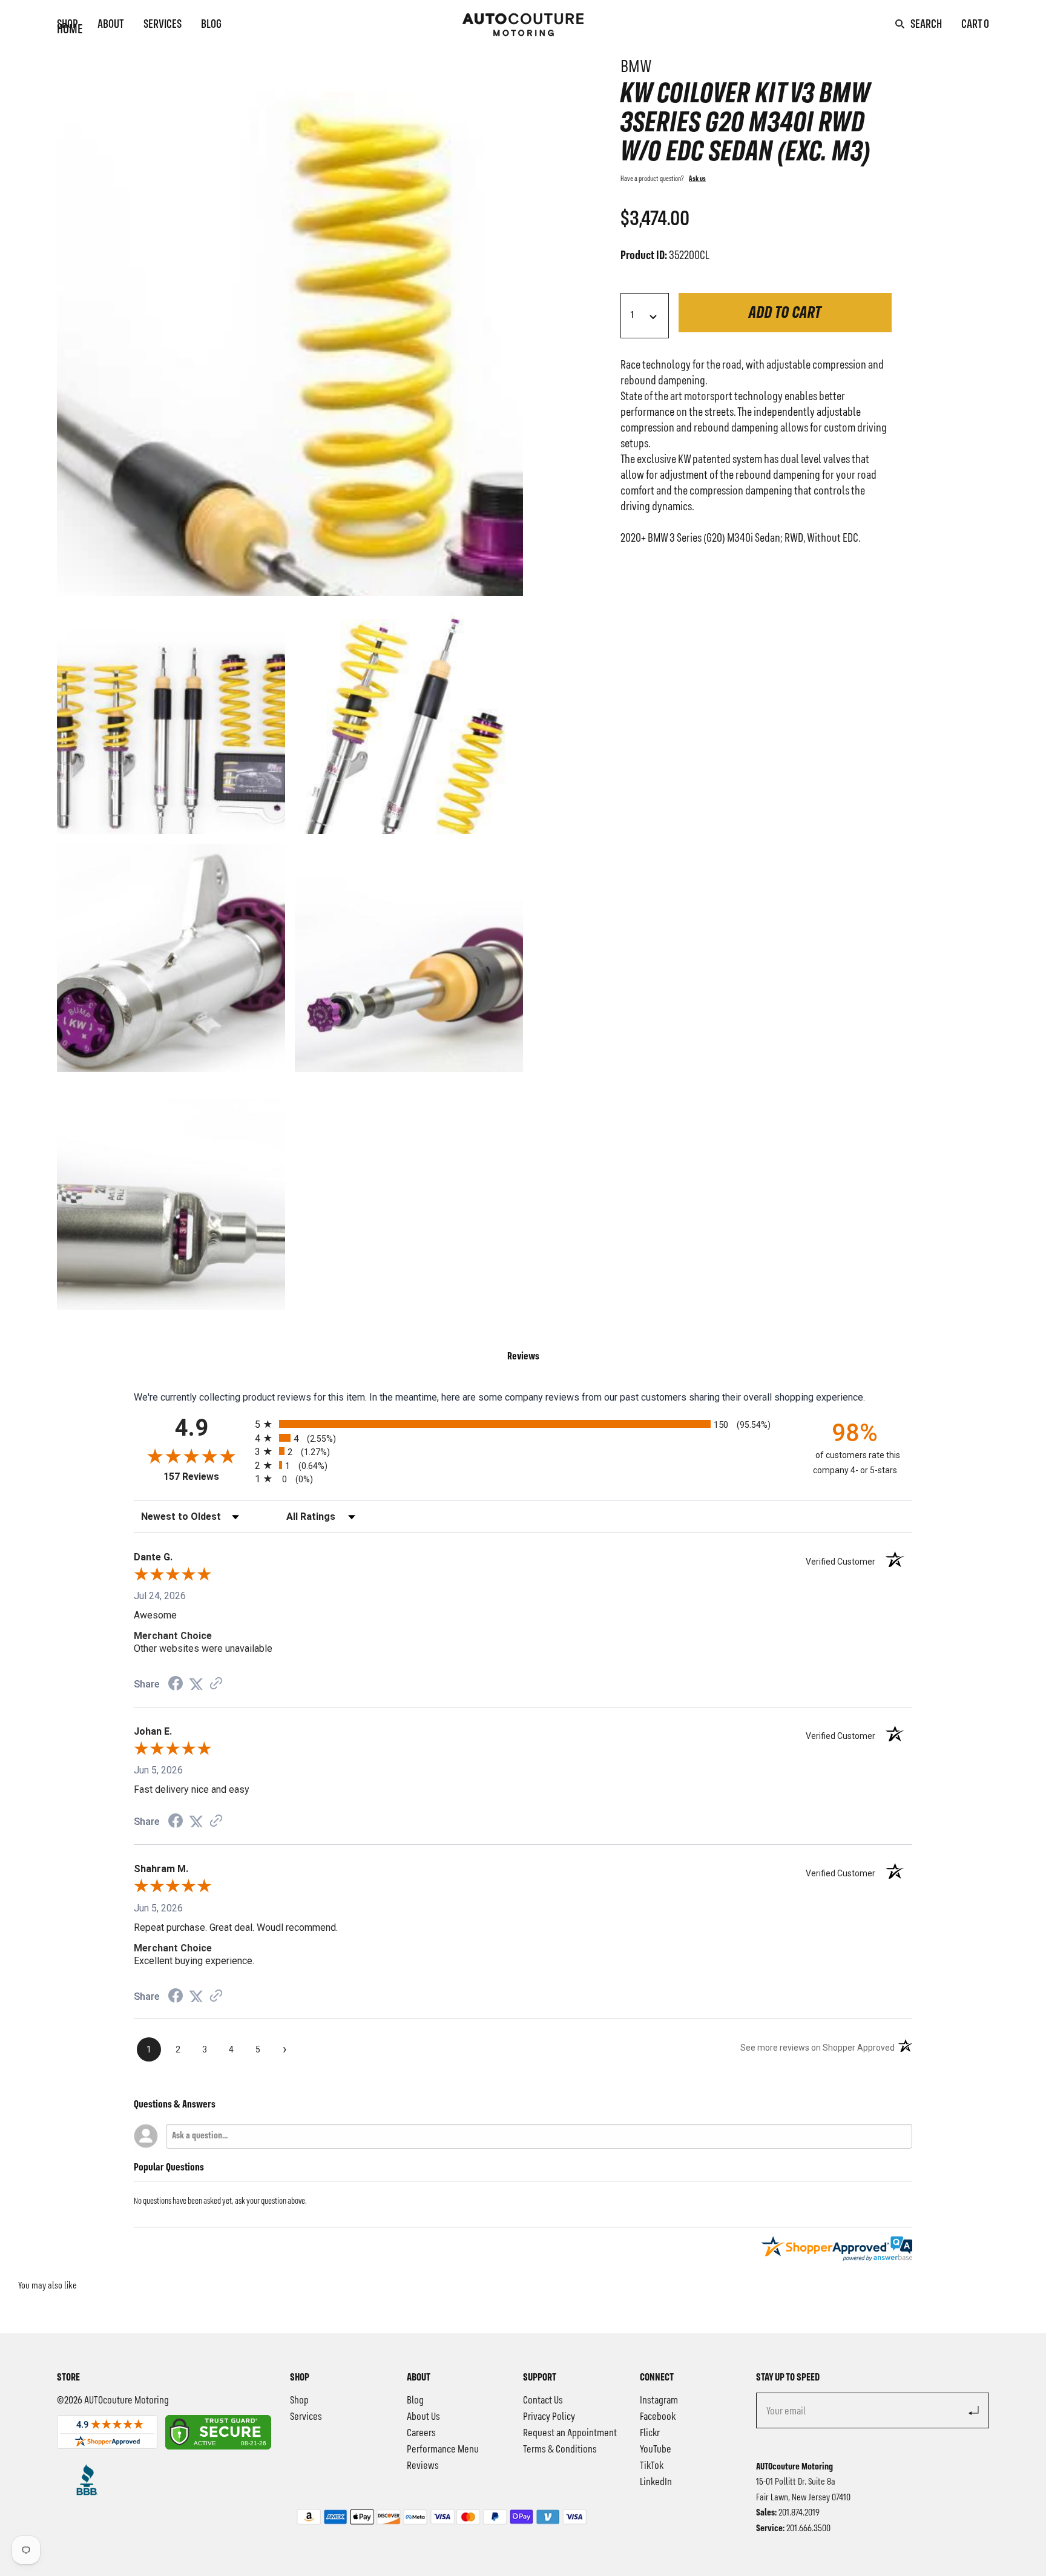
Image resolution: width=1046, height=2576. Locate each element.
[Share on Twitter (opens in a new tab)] (196, 1684)
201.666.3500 (808, 2529)
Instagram (659, 2400)
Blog (211, 25)
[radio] (523, 1424)
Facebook (658, 2417)
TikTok (652, 2466)
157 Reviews (206, 1477)
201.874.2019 (799, 2513)
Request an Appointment (570, 2433)
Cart (975, 25)
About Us (423, 2417)
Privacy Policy (549, 2417)
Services (163, 25)
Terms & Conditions (560, 2449)
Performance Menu (443, 2449)
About (111, 25)
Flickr (650, 2433)
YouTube (656, 2449)
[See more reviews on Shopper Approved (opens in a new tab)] (216, 1684)
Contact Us (543, 2400)
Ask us (697, 179)
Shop (67, 25)
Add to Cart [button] (785, 314)
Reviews (423, 2466)
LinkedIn (656, 2482)
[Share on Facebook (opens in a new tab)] (176, 1685)
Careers (421, 2433)
